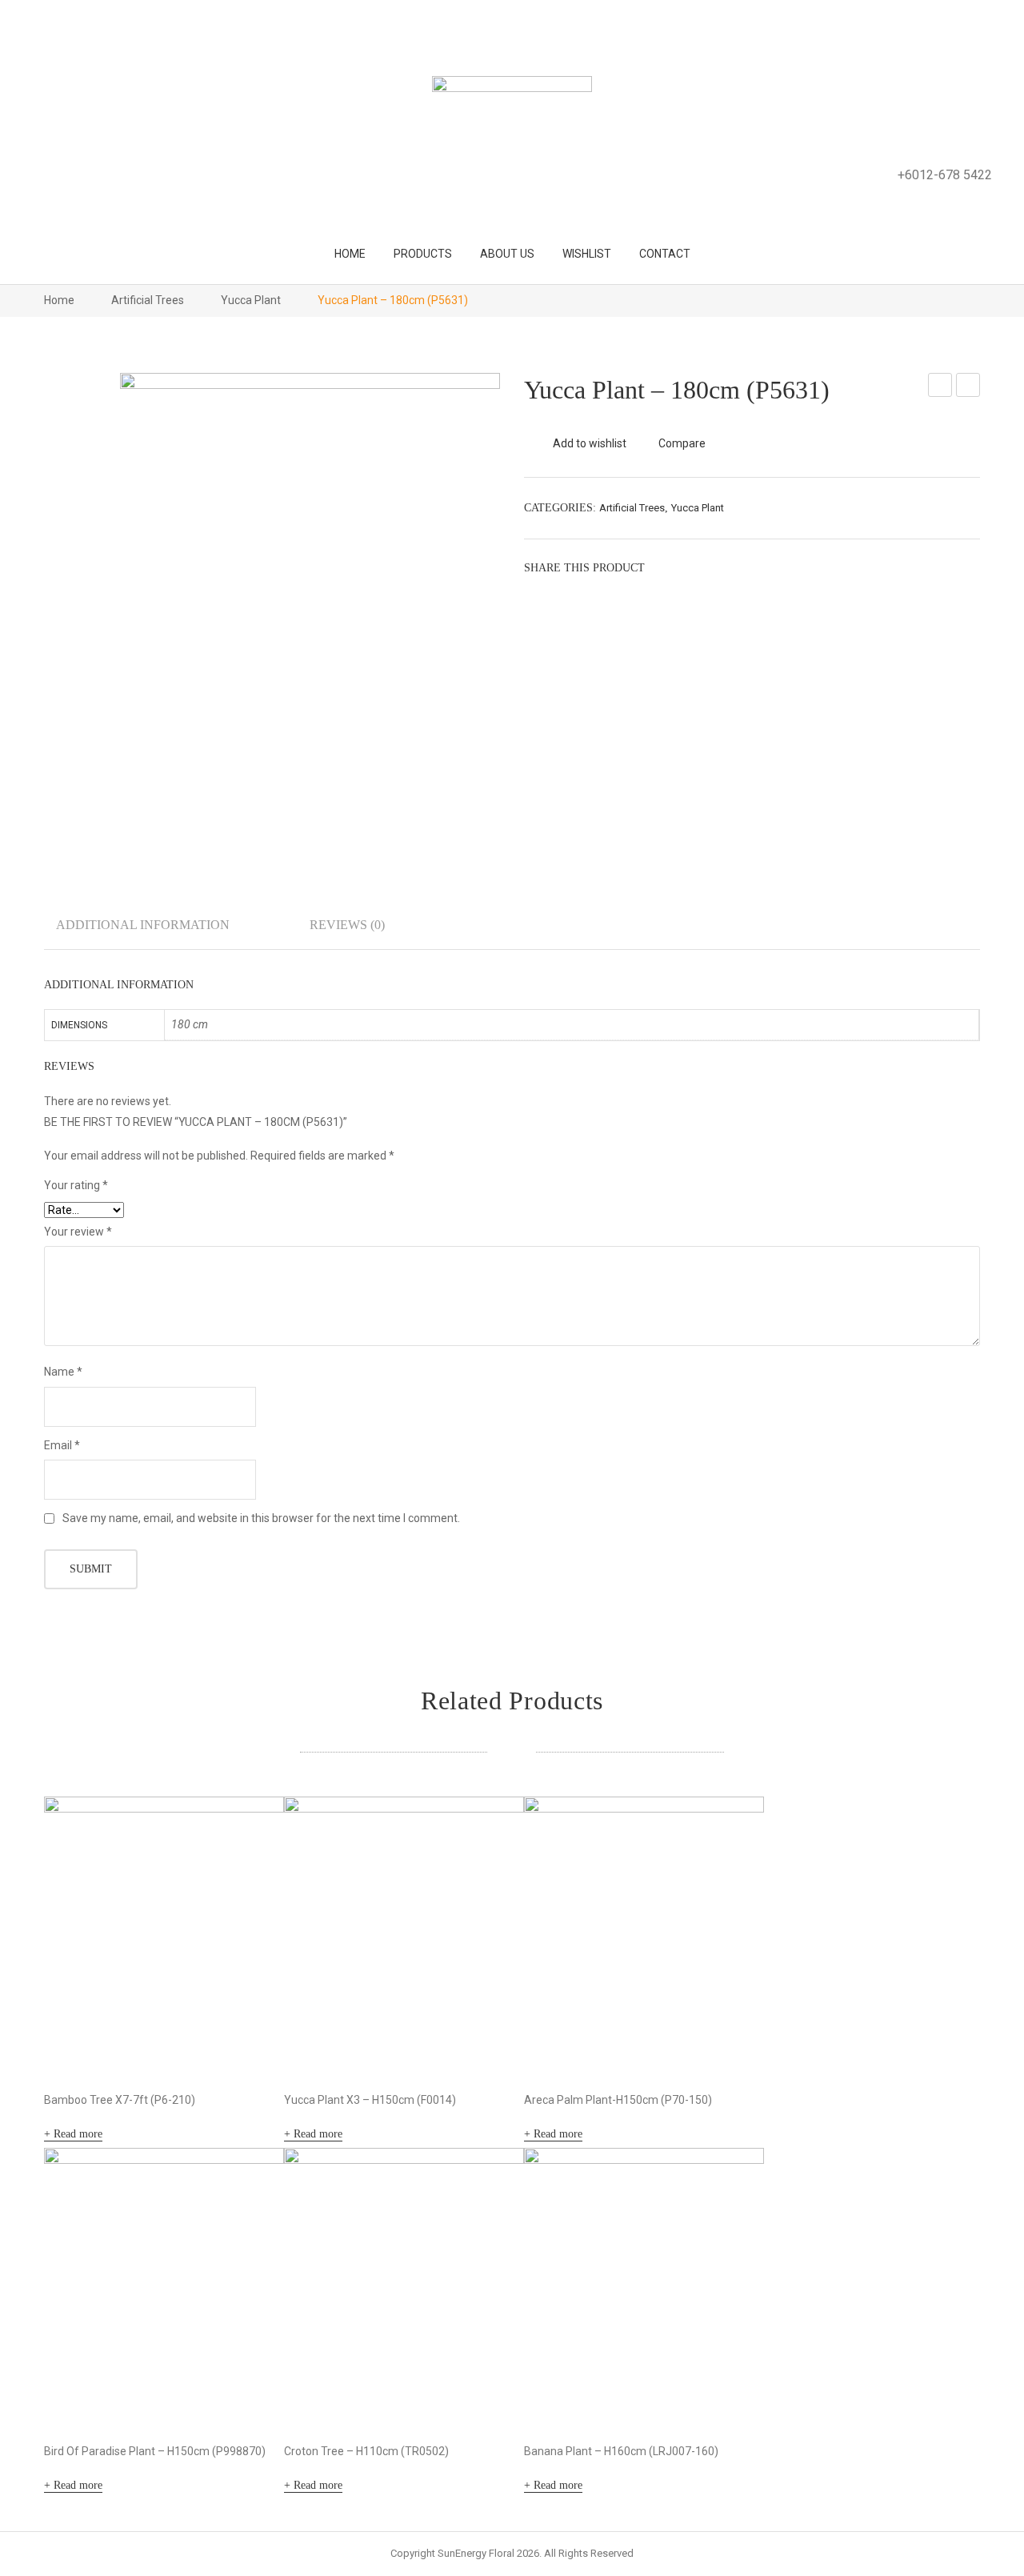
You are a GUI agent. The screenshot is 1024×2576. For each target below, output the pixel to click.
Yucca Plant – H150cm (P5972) (968, 387)
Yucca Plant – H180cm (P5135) (940, 387)
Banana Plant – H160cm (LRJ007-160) (621, 2451)
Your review (78, 1232)
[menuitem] (350, 254)
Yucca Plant (251, 300)
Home (59, 300)
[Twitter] (688, 567)
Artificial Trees (148, 300)
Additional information (143, 925)
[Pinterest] (712, 567)
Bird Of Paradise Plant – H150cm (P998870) (155, 2451)
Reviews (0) (347, 925)
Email (62, 1445)
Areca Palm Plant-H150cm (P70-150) (618, 2100)
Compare (682, 443)
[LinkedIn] (760, 567)
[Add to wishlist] (250, 1830)
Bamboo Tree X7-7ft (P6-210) (120, 2100)
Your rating (76, 1185)
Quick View (250, 2042)
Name (63, 1372)
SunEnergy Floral (476, 2553)
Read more (78, 2134)
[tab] (143, 931)
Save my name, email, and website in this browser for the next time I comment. (261, 1518)
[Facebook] (664, 567)
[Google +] (736, 567)
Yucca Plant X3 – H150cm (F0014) (370, 2100)
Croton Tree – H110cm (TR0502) (366, 2451)
